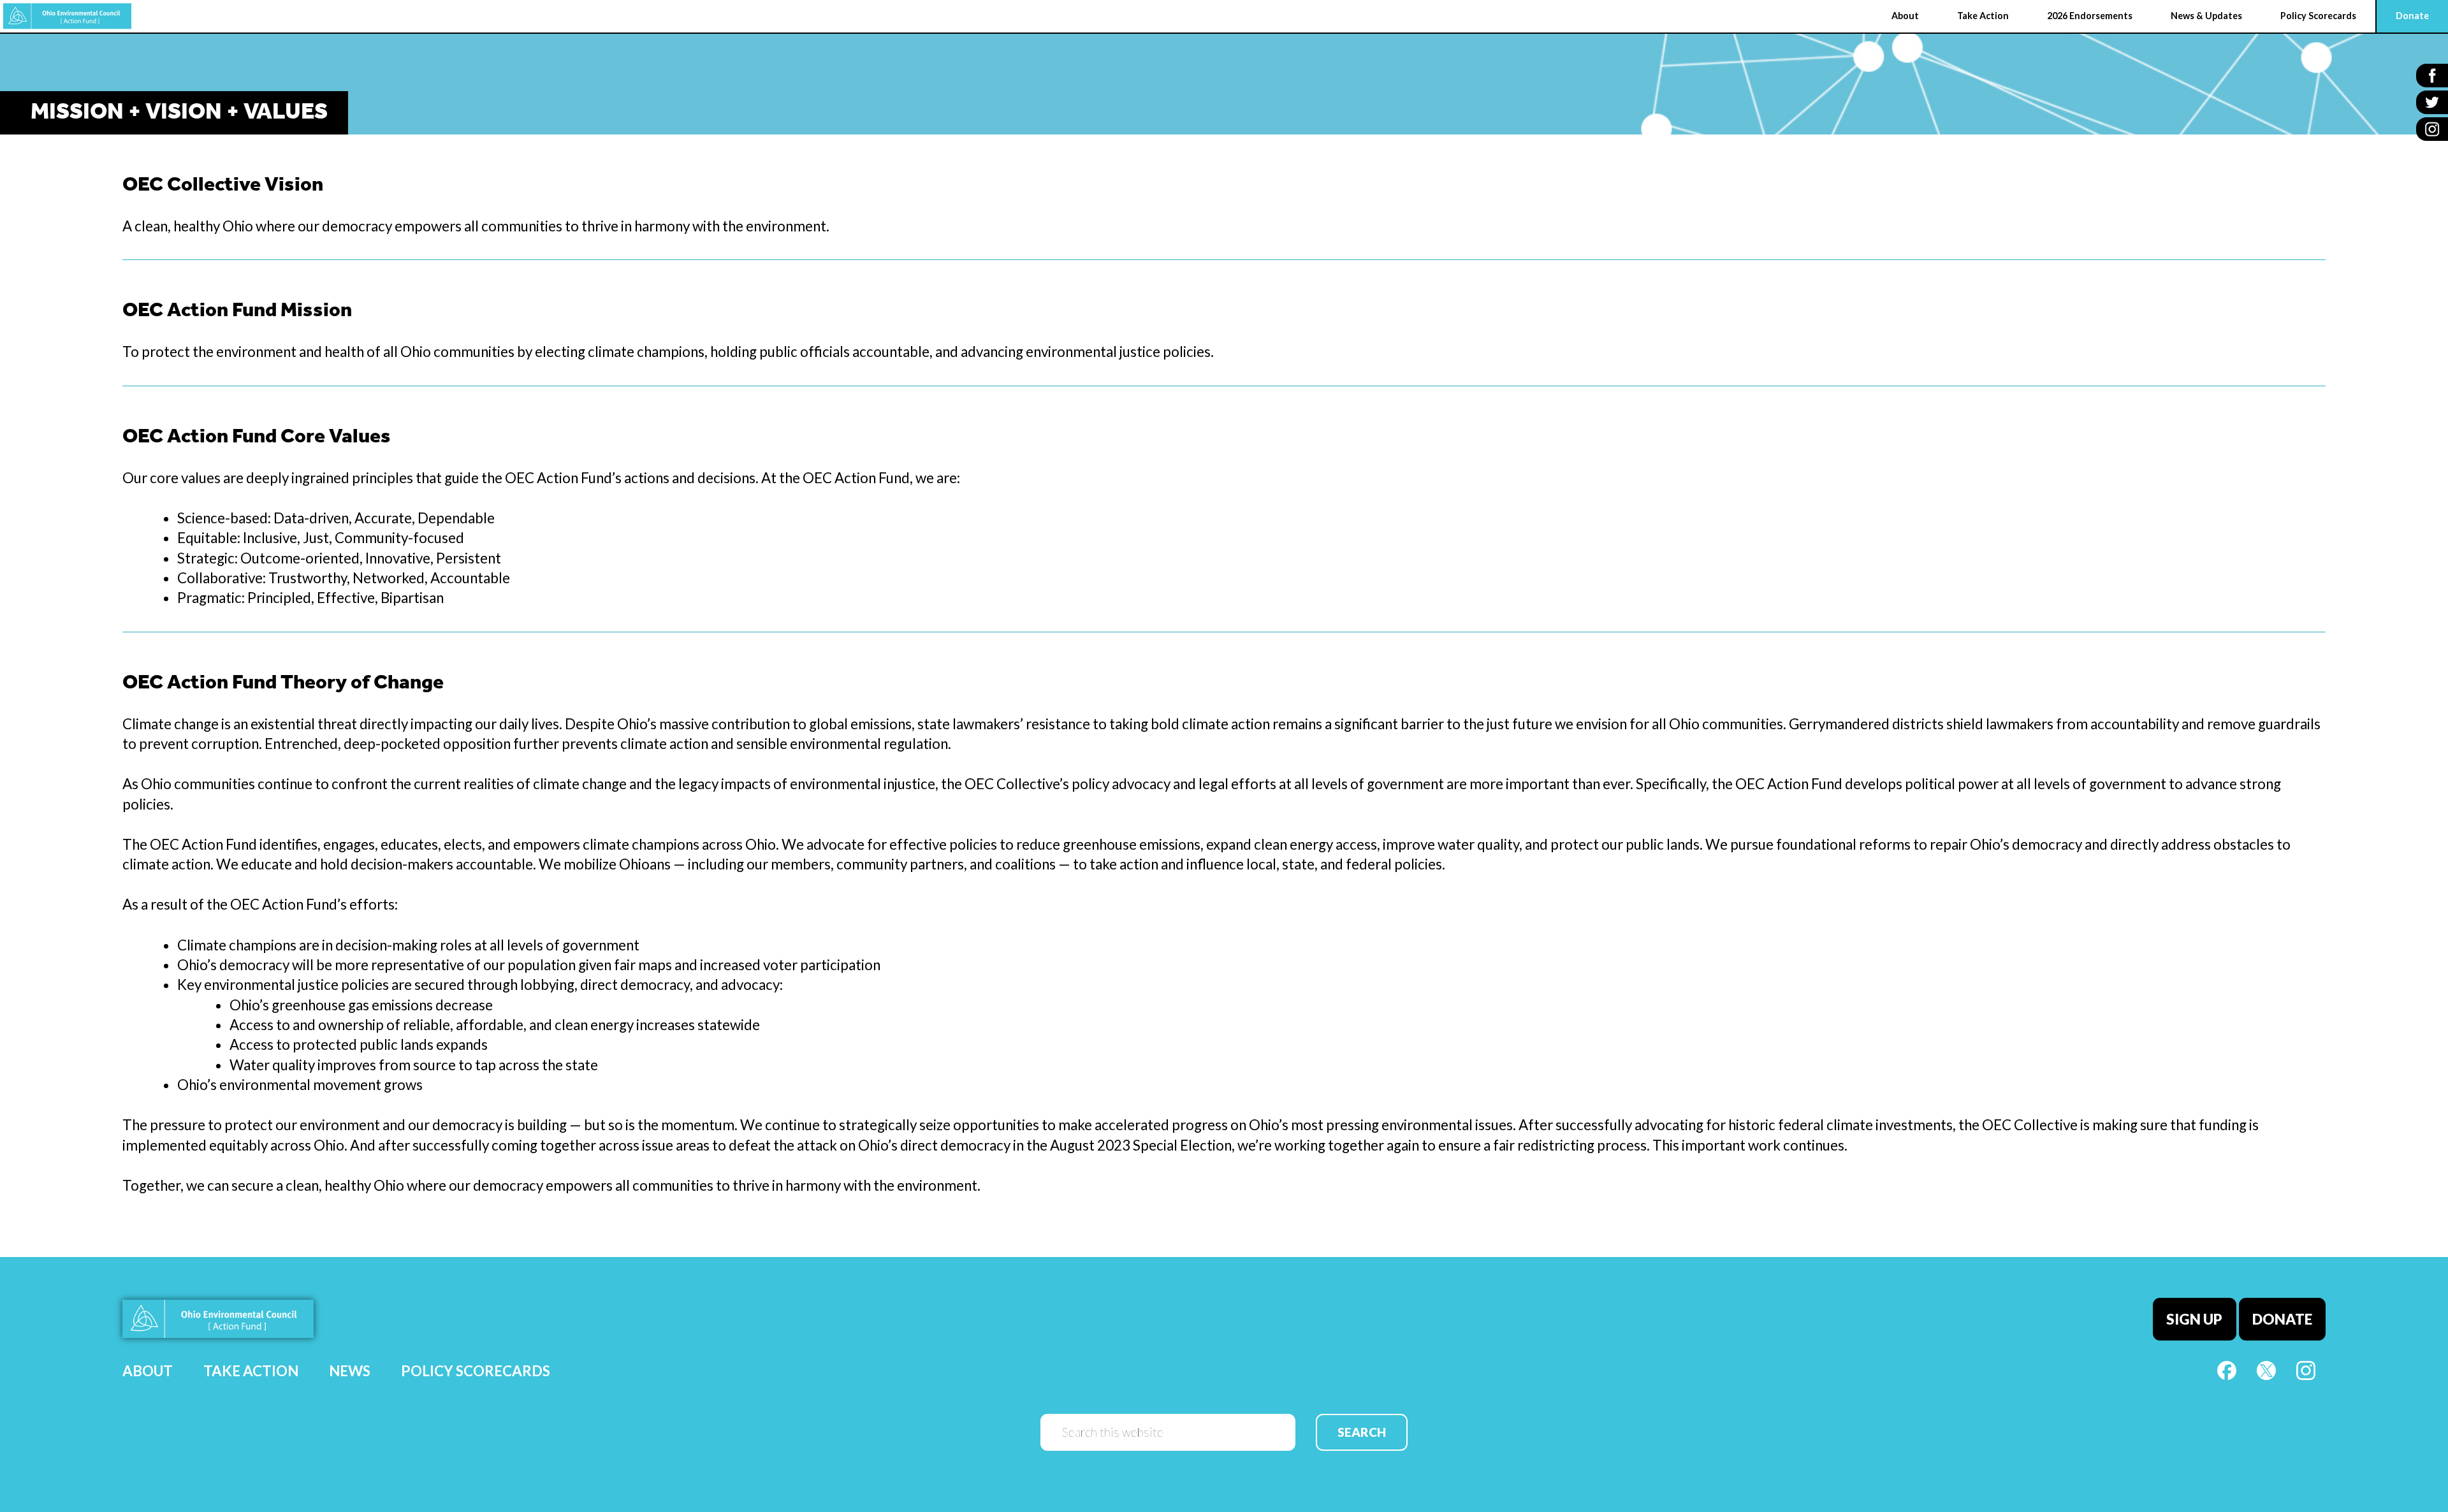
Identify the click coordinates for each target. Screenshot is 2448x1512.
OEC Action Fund (67, 16)
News (350, 1371)
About (148, 1371)
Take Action (251, 1371)
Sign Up (2194, 1319)
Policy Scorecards (476, 1371)
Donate (2282, 1319)
